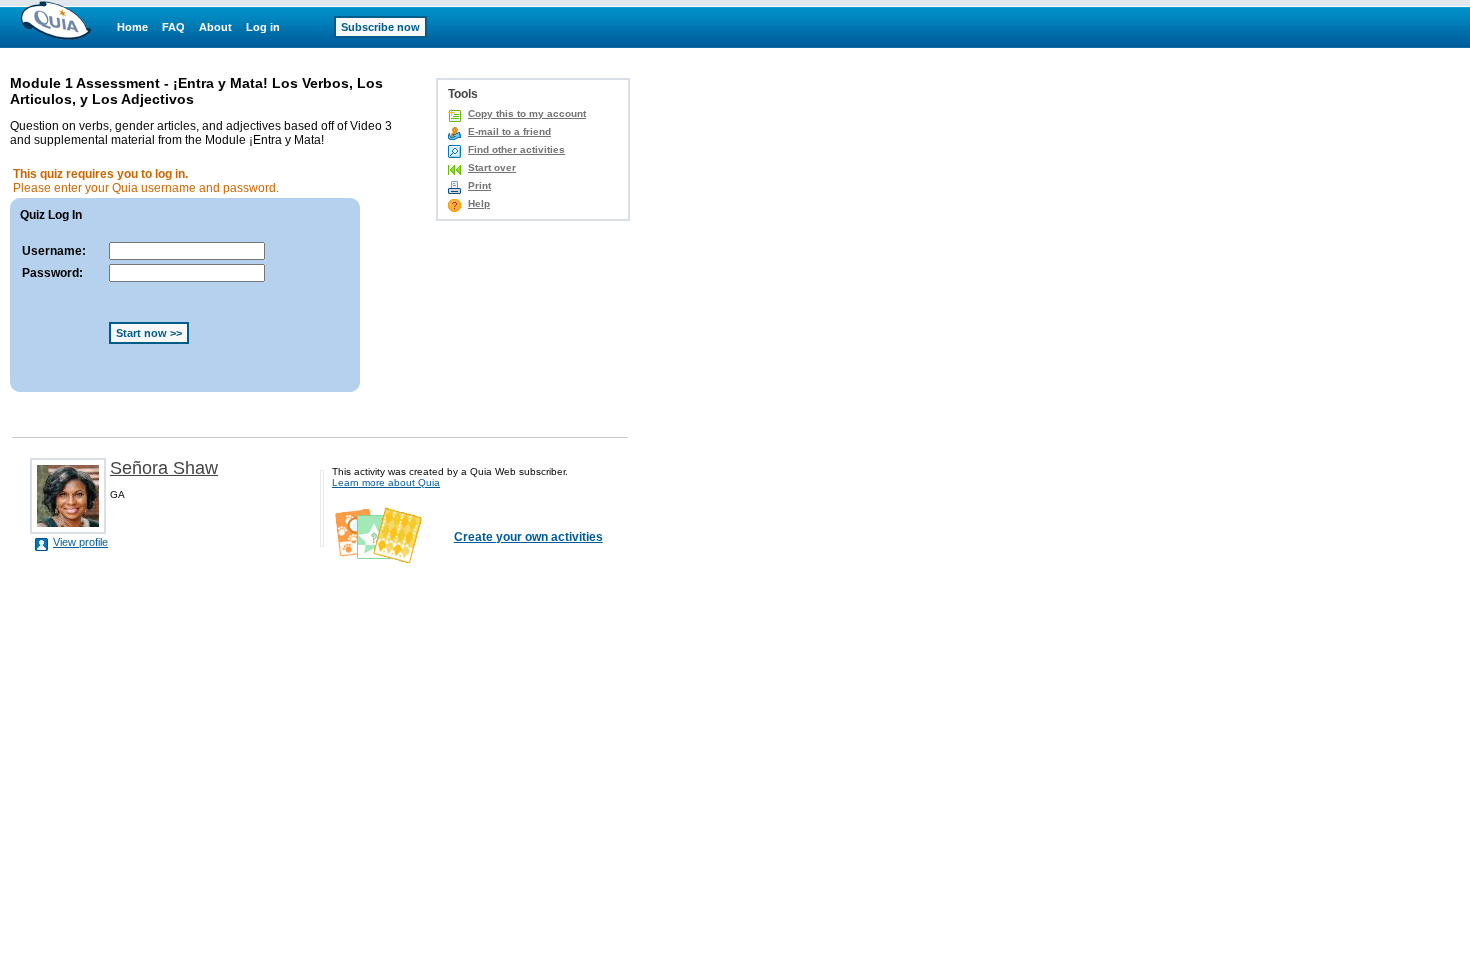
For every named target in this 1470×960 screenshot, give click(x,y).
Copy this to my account (527, 113)
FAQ (173, 27)
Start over (492, 167)
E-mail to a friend (509, 131)
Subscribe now (380, 27)
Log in (263, 27)
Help (479, 203)
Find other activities (516, 149)
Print (479, 185)
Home (132, 27)
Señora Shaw (164, 468)
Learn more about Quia (386, 482)
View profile (80, 542)
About (215, 27)
